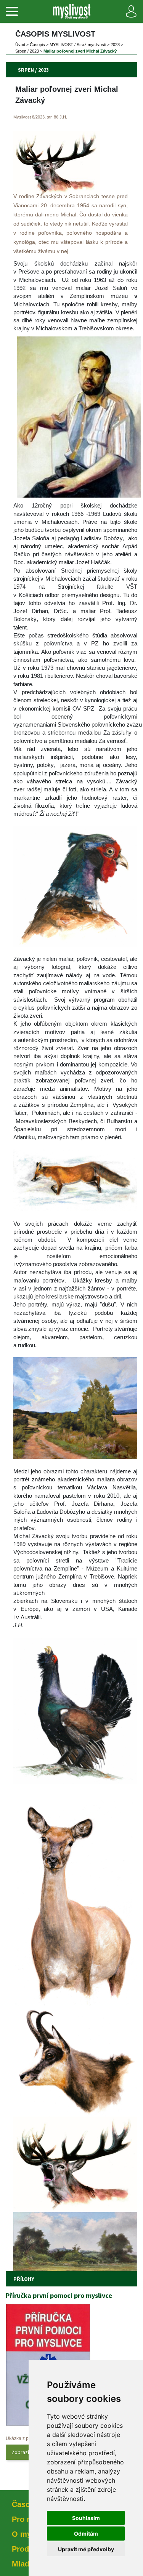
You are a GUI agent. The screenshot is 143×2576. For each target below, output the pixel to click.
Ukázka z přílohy (23, 2438)
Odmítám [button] (86, 2534)
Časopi (37, 45)
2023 (115, 45)
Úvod (20, 45)
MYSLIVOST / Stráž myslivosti (78, 45)
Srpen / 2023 (27, 51)
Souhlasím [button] (86, 2518)
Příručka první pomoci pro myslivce (59, 2295)
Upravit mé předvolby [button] (86, 2549)
